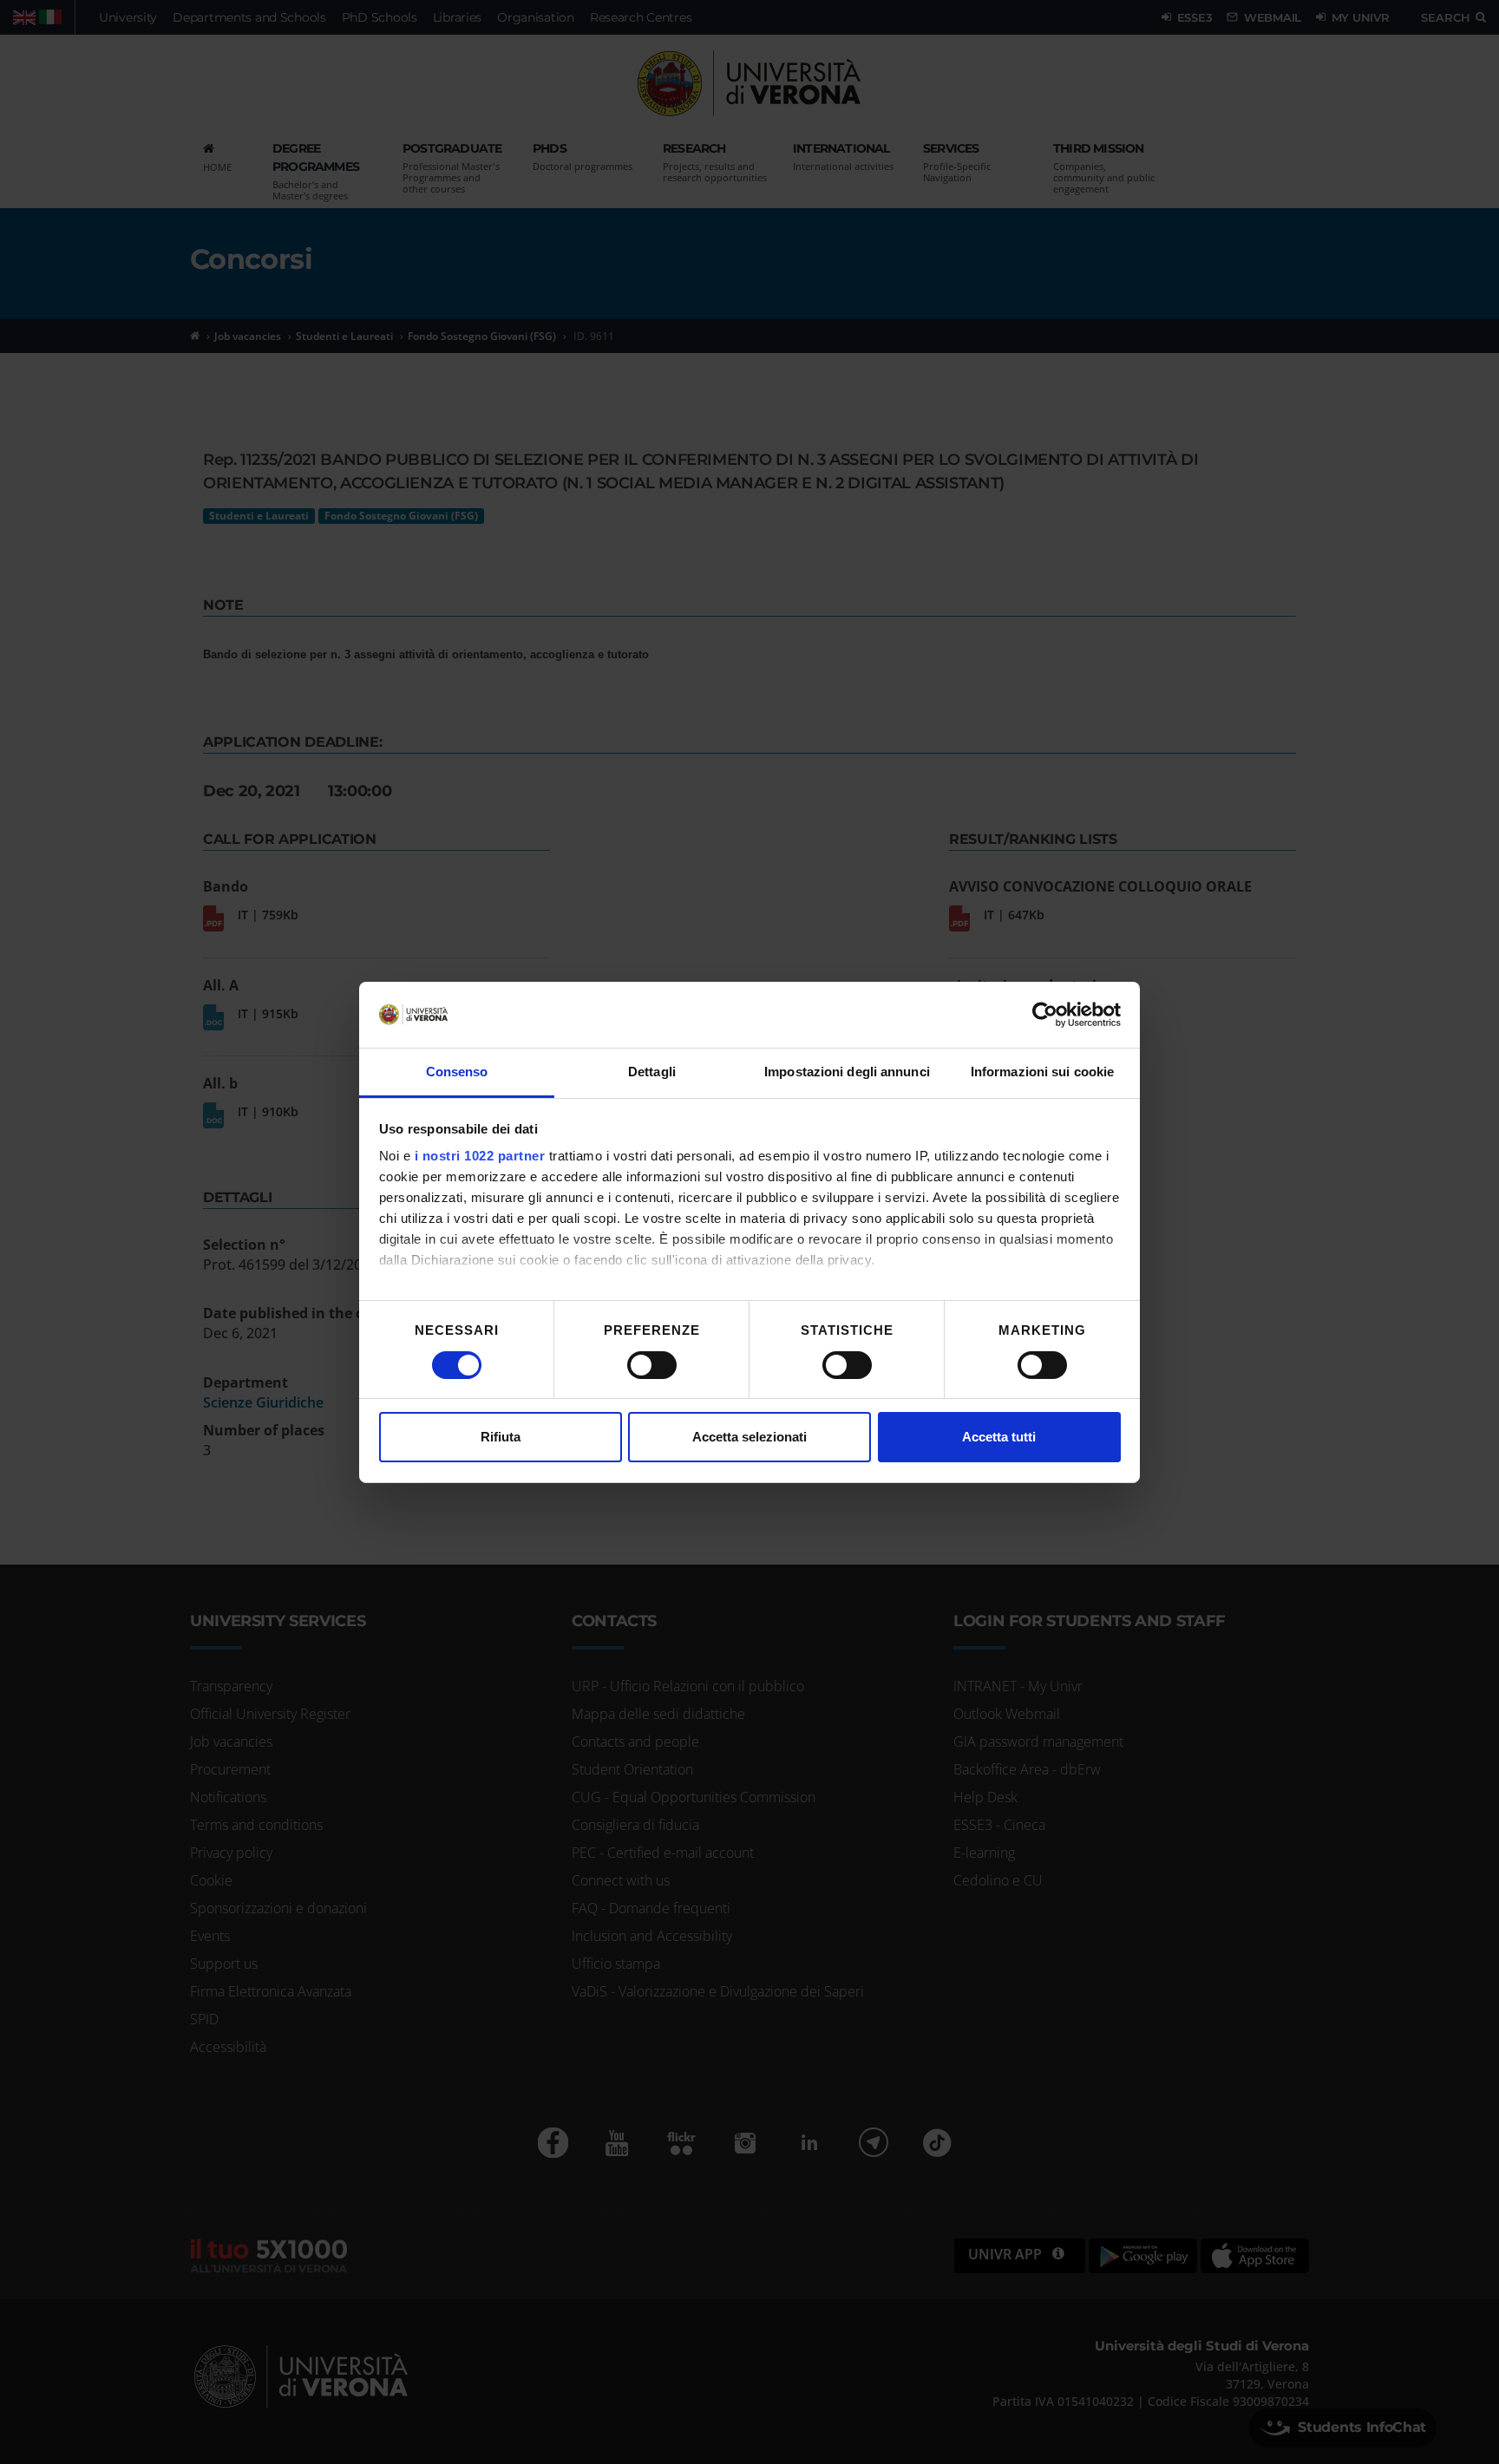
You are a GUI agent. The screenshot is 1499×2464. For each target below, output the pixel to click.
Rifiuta (501, 1437)
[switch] (652, 1365)
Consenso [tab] (457, 1072)
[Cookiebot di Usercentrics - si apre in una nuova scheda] (1045, 1015)
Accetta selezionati (749, 1437)
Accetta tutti (999, 1437)
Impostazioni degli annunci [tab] (847, 1072)
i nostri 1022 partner (480, 1156)
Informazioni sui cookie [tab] (1042, 1072)
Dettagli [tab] (652, 1072)
